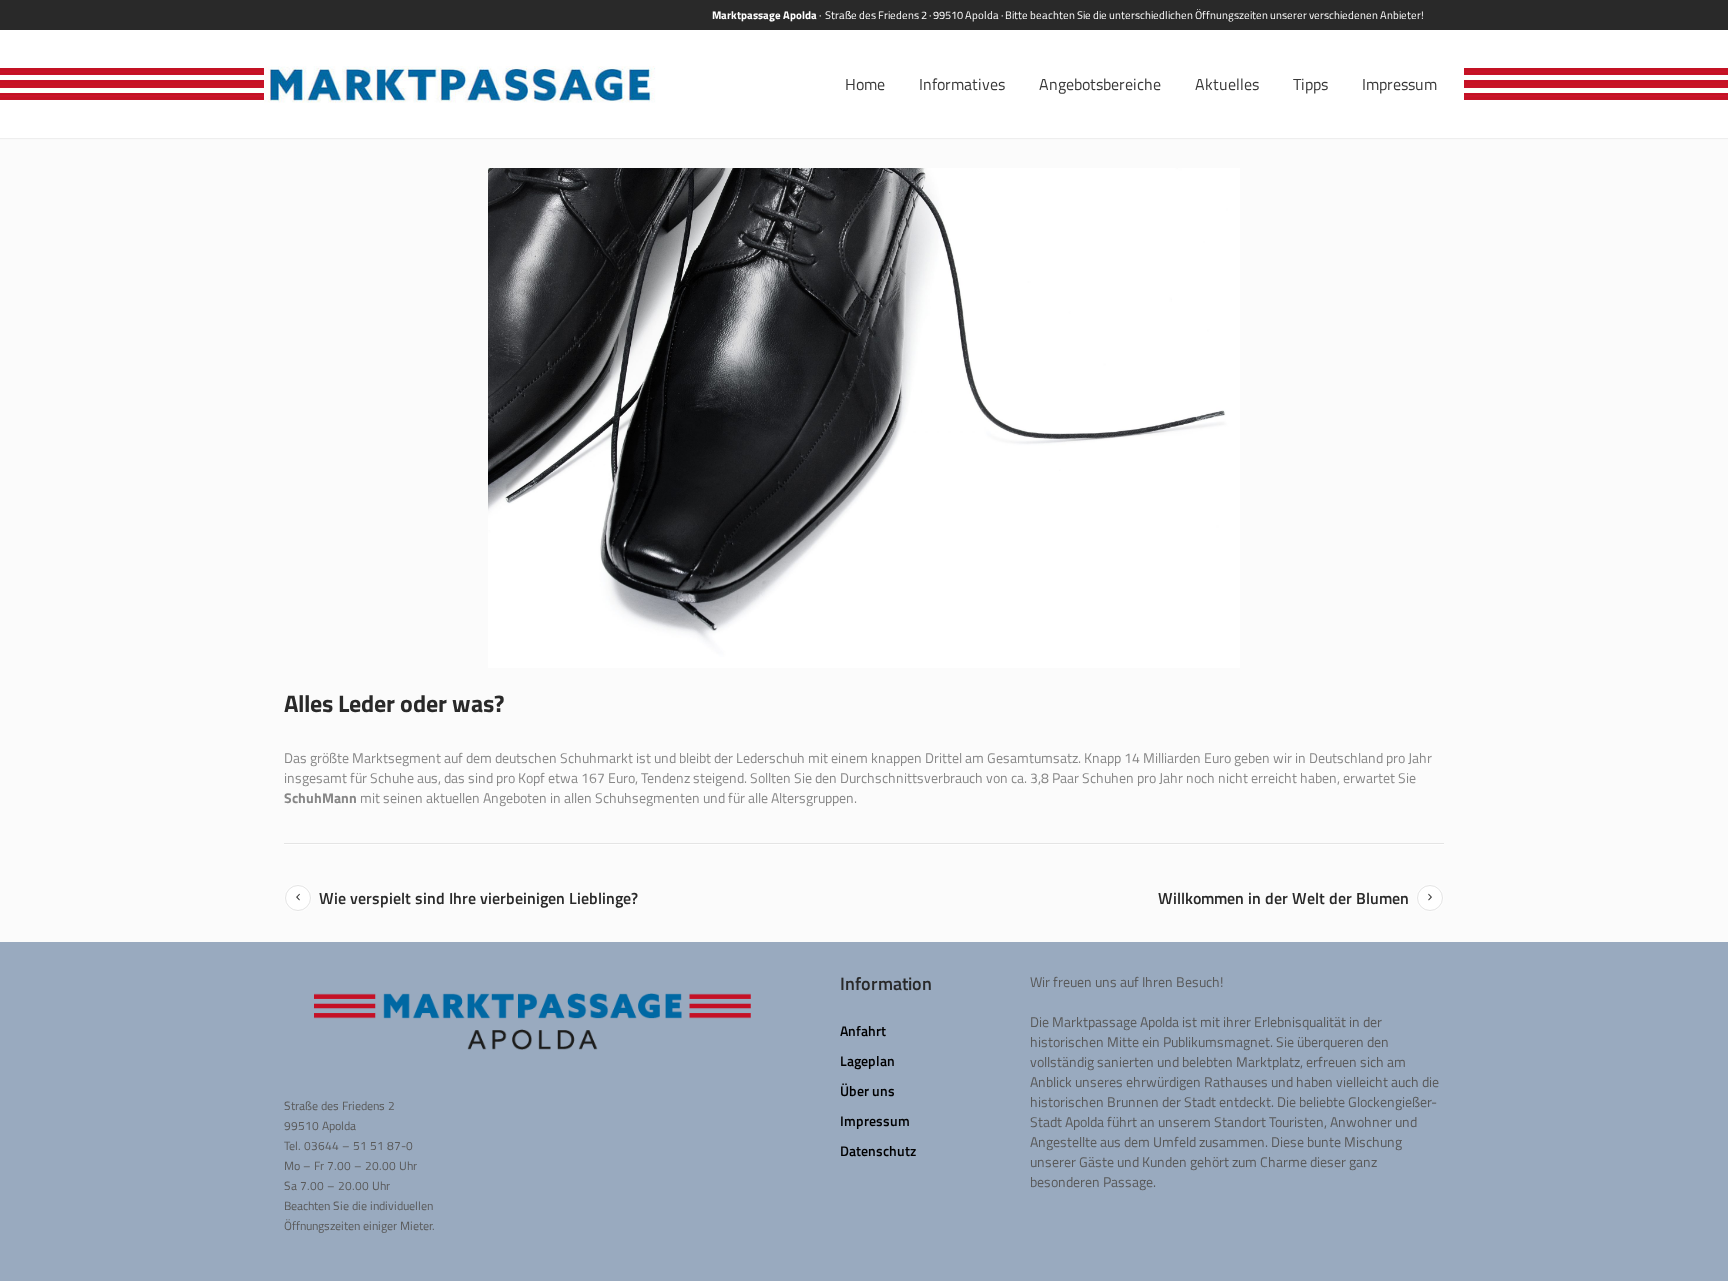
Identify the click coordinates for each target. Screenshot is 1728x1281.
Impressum (875, 1120)
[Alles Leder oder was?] (864, 418)
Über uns (867, 1090)
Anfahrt (863, 1030)
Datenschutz (878, 1150)
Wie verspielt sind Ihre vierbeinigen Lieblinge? (478, 898)
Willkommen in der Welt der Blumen (1283, 898)
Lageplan (867, 1060)
